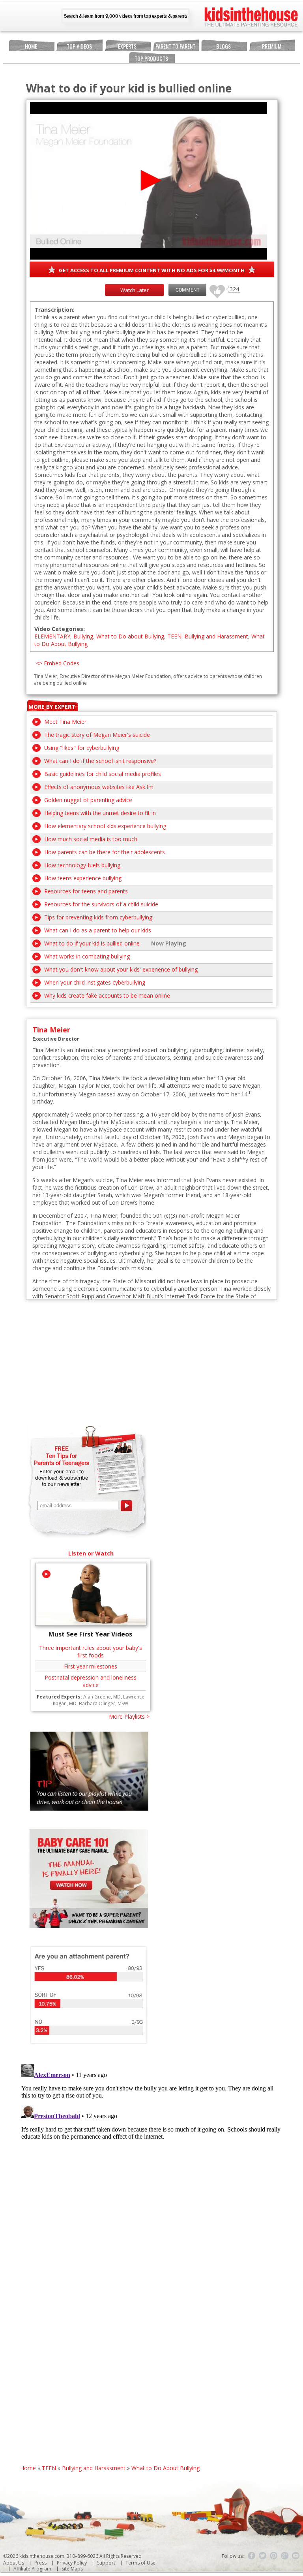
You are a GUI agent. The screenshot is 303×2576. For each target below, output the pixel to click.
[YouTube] (296, 2556)
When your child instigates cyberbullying (95, 982)
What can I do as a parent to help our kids (98, 930)
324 (214, 288)
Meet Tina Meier (65, 722)
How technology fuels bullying (82, 865)
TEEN (174, 636)
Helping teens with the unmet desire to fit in (100, 813)
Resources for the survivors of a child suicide (101, 904)
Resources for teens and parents (86, 891)
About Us (14, 2563)
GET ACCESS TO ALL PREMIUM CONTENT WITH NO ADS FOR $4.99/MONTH (152, 270)
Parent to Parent (175, 46)
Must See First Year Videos (90, 1634)
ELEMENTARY (52, 636)
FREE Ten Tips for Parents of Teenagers (62, 1456)
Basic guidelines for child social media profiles (103, 774)
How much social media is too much (91, 839)
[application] (149, 181)
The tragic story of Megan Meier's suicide (97, 735)
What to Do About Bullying (166, 2468)
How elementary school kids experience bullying (105, 826)
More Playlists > (129, 1716)
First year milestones (91, 1666)
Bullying (83, 636)
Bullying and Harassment (216, 636)
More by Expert (52, 707)
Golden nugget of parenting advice (88, 800)
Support (106, 2563)
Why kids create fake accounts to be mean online (107, 995)
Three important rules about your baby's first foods (91, 1651)
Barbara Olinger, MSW (104, 1703)
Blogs (224, 46)
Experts (127, 46)
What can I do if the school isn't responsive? (100, 761)
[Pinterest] (274, 2556)
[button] (149, 180)
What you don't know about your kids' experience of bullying (121, 969)
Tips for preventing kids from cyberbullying (98, 917)
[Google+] (285, 2556)
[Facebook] (252, 2556)
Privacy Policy (72, 2563)
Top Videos (79, 46)
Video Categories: (60, 629)
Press (40, 2563)
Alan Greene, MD (102, 1697)
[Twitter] (263, 2556)
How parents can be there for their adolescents (105, 852)
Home (31, 46)
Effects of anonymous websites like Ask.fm (99, 787)
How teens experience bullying (83, 878)
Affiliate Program (32, 2569)
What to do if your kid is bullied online (92, 943)
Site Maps (72, 2569)
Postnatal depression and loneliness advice (91, 1681)
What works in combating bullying (87, 956)
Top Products (151, 58)
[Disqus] (152, 2160)
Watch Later (135, 290)
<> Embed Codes (58, 663)
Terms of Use (140, 2563)
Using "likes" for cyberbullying (82, 748)
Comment (187, 290)
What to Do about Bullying (130, 636)
